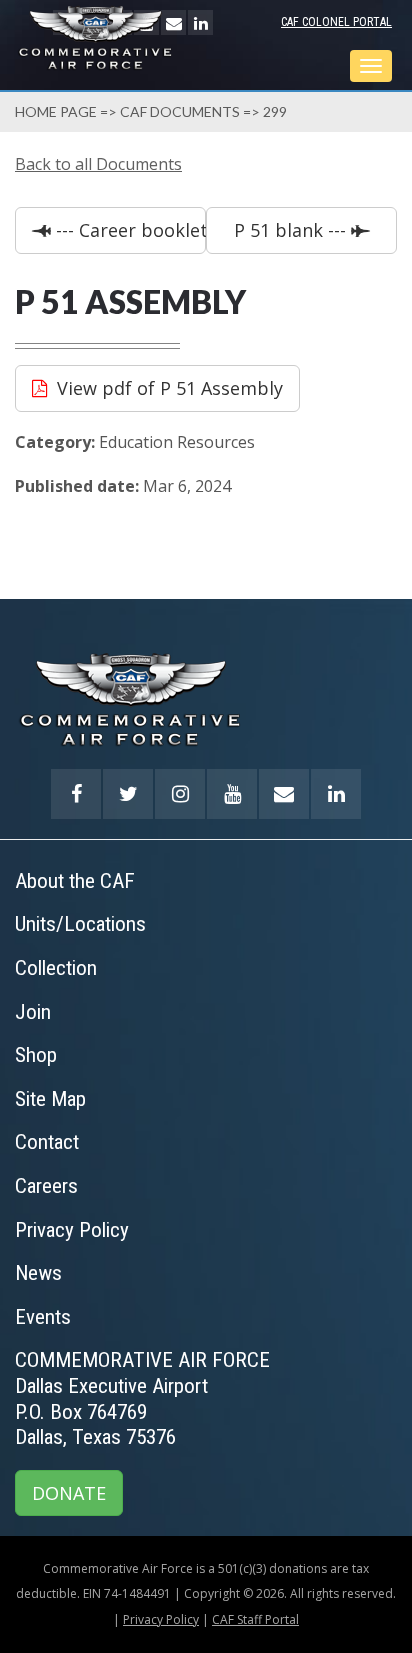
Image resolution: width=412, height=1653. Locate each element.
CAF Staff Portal (255, 1619)
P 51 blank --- (292, 230)
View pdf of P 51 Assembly (170, 388)
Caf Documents (180, 111)
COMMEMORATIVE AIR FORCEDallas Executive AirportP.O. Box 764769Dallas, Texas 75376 (142, 1398)
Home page (56, 111)
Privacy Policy (161, 1619)
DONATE (69, 1493)
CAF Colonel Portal (336, 22)
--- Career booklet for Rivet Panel (128, 230)
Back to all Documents (98, 164)
